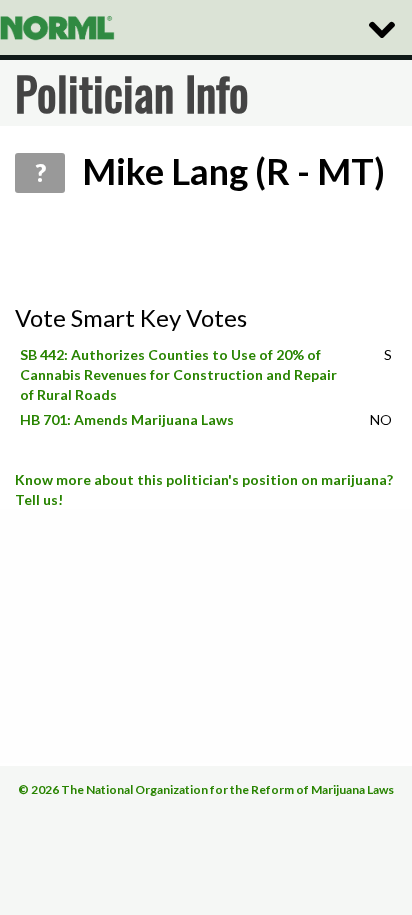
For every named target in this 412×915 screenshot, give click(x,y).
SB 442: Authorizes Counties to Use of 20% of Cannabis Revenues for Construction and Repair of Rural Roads (178, 374)
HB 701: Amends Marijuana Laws (127, 419)
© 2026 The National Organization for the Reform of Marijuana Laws (206, 789)
